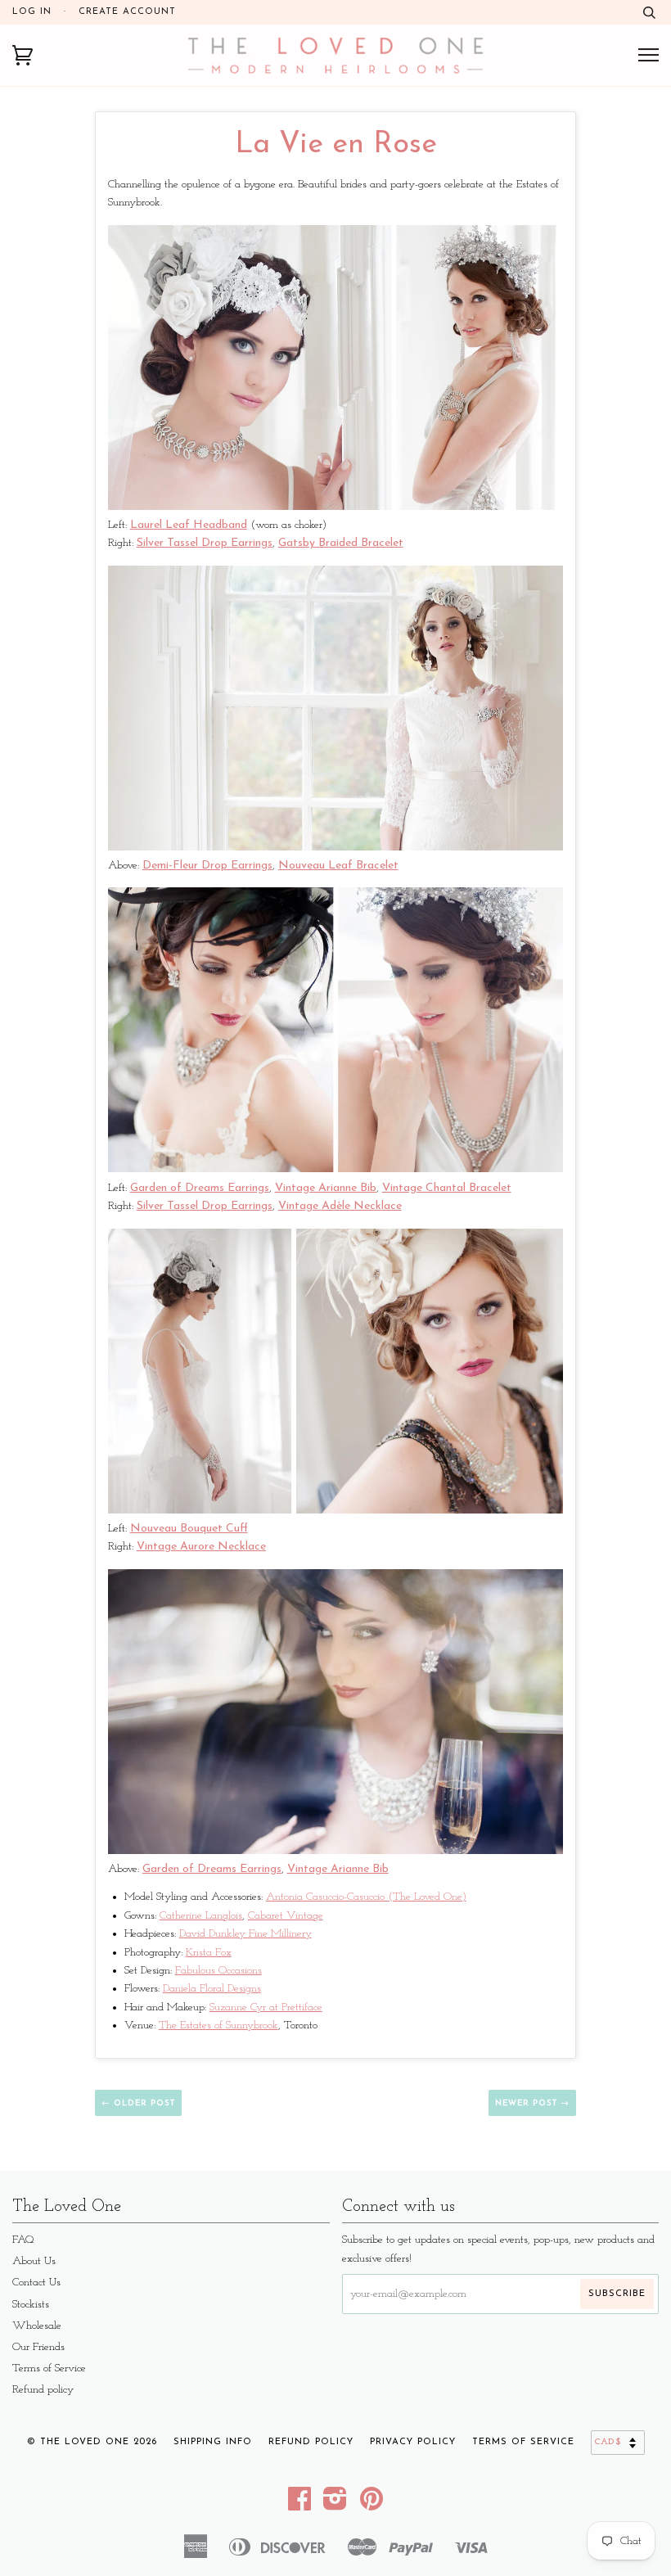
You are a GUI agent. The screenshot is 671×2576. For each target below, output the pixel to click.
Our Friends (38, 2347)
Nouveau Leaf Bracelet (338, 866)
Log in (32, 12)
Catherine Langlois (201, 1916)
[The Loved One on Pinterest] (372, 2505)
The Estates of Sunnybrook (218, 2026)
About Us (34, 2261)
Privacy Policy (413, 2442)
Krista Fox (209, 1953)
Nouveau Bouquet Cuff (189, 1529)
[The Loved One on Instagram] (335, 2505)
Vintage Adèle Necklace (340, 1206)
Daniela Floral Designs (212, 1989)
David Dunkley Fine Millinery (245, 1934)
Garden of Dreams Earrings (200, 1188)
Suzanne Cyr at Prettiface (266, 2008)
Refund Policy (311, 2442)
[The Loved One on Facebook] (300, 2505)
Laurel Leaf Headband (189, 525)
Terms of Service (49, 2368)
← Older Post (138, 2103)
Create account (127, 12)
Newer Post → (532, 2103)
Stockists (31, 2305)
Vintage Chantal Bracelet (447, 1188)
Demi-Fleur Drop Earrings (207, 866)
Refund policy (43, 2390)
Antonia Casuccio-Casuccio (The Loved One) (366, 1897)
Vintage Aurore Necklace (201, 1547)
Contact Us (36, 2283)
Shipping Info (213, 2442)
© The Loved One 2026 (92, 2442)
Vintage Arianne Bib (326, 1188)
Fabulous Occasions (218, 1971)
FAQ (23, 2240)
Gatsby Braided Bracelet (341, 543)
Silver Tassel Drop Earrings (205, 543)
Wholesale (37, 2326)
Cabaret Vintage (286, 1916)
